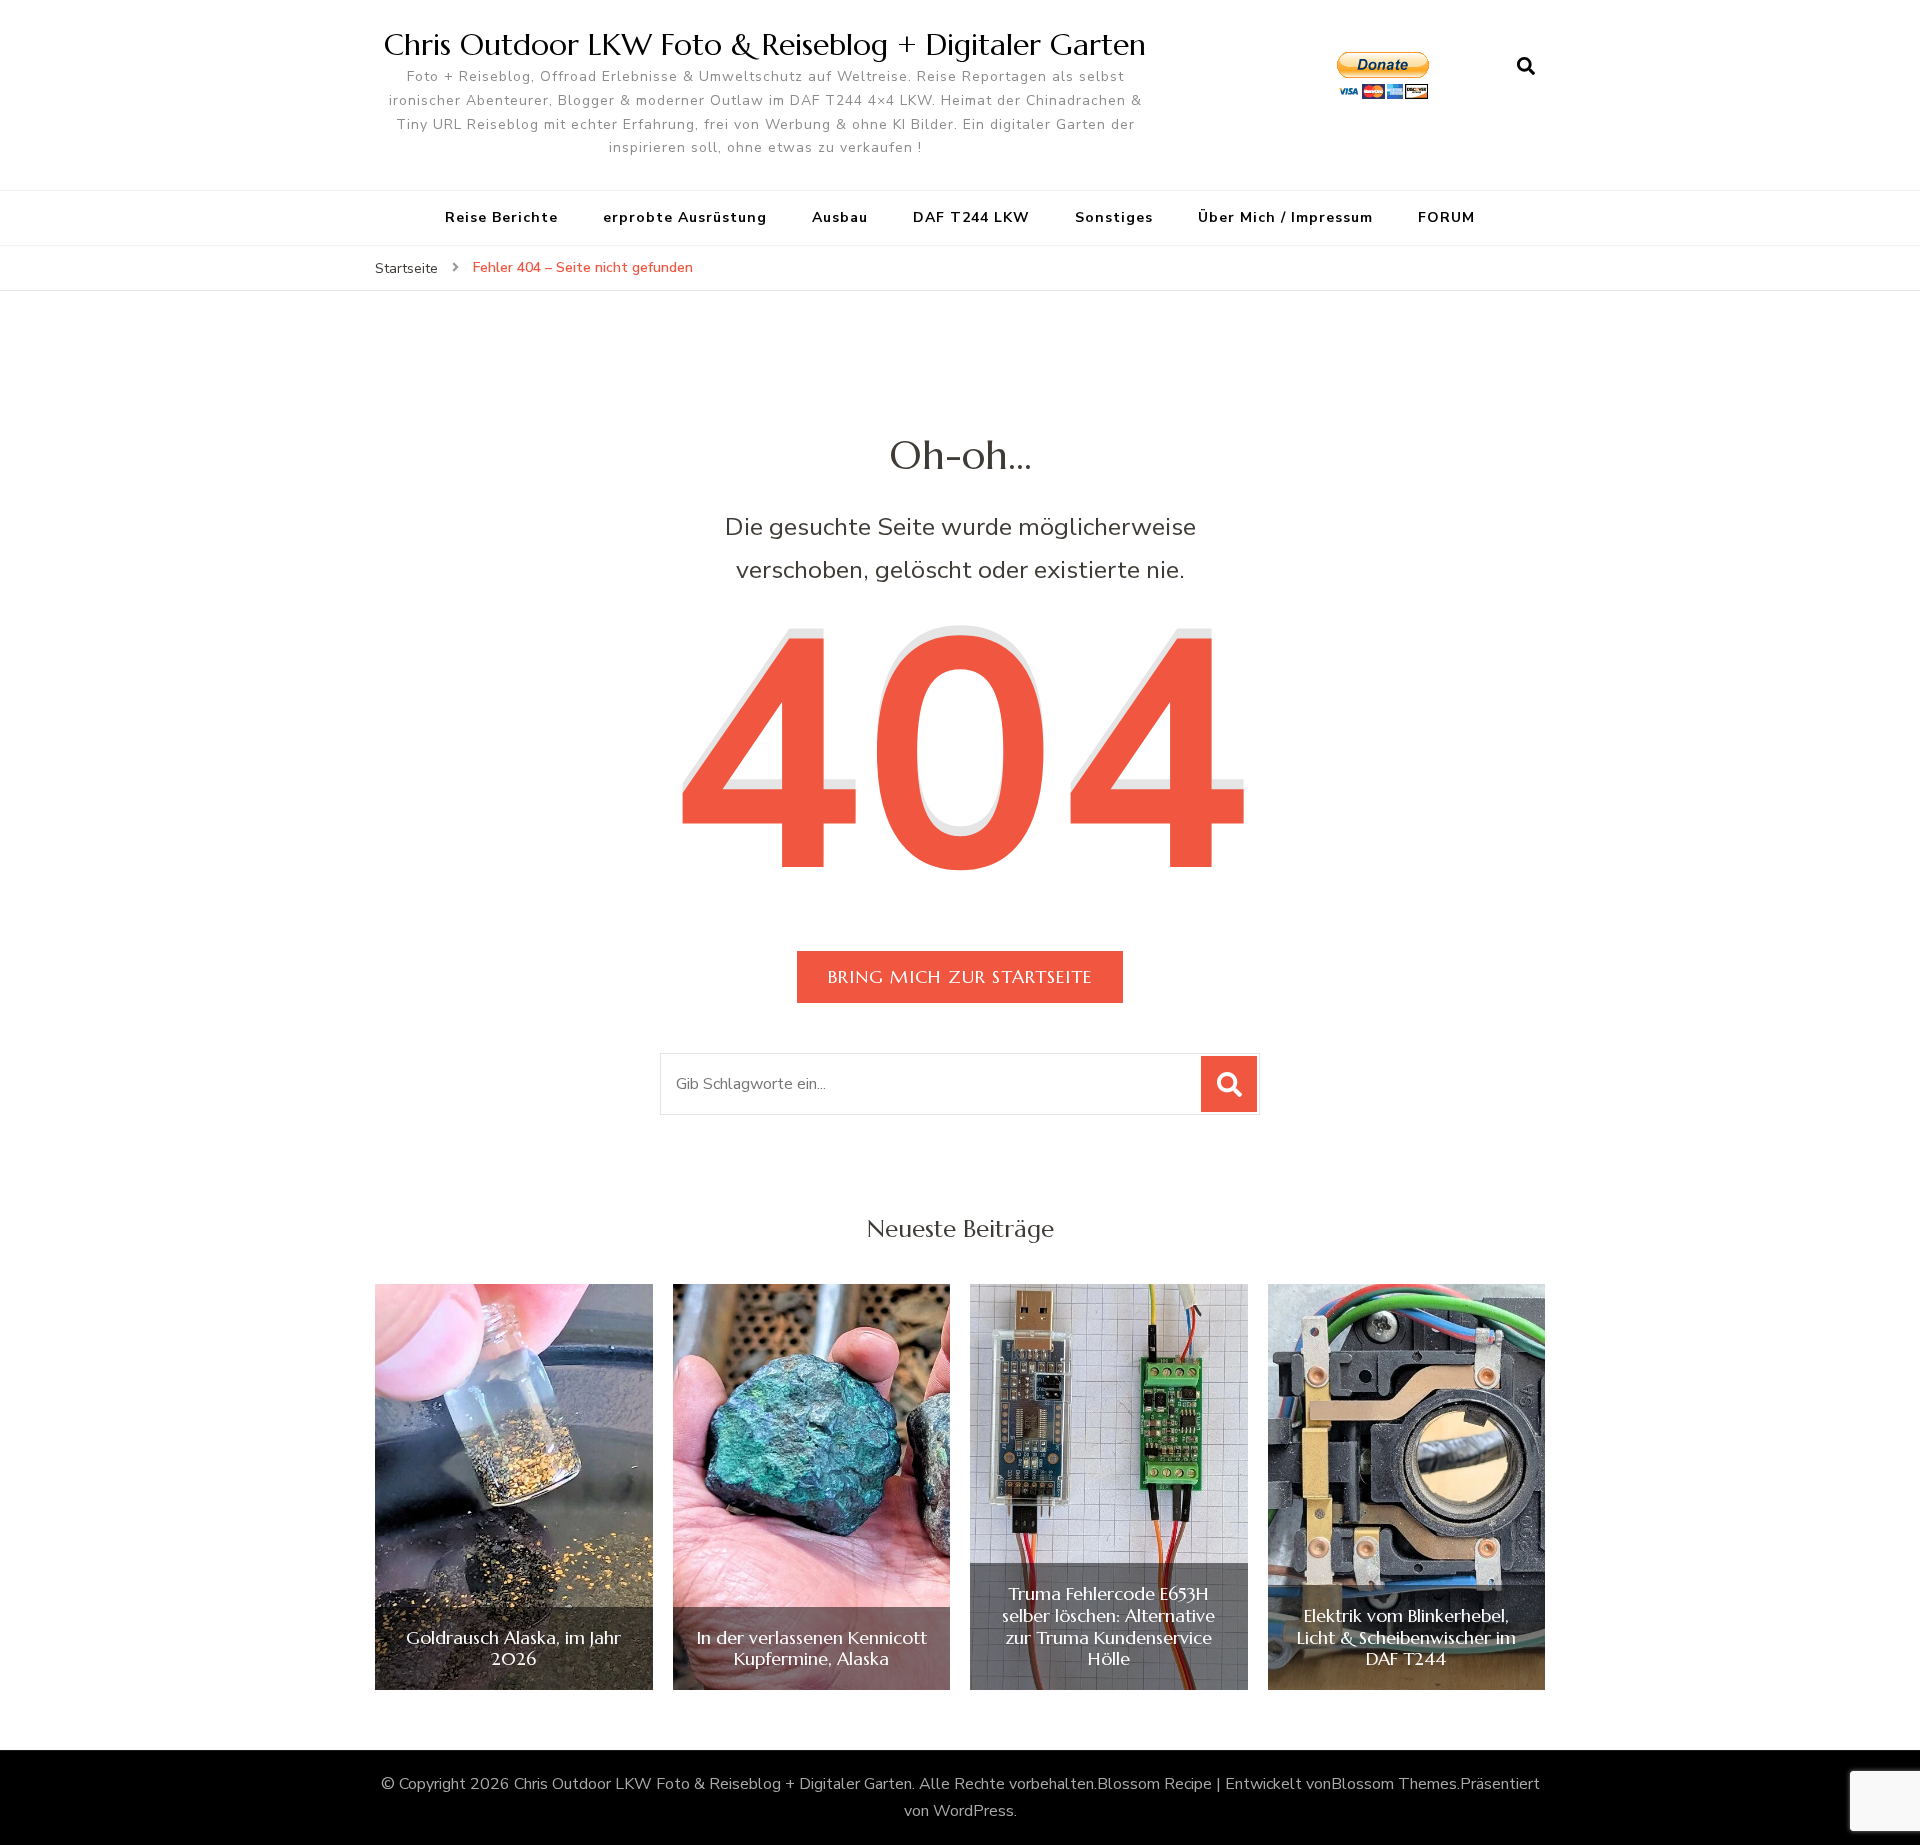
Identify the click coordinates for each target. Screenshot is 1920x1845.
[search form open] (1526, 67)
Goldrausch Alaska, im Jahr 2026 (513, 1648)
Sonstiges (1114, 217)
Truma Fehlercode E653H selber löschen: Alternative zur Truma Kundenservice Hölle (1108, 1626)
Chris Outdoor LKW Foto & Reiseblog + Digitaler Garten (765, 44)
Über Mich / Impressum (1285, 217)
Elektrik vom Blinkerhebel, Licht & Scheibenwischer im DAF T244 (1406, 1637)
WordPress (973, 1811)
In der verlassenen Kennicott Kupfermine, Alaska (811, 1648)
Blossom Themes (1394, 1784)
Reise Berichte (501, 217)
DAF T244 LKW (971, 217)
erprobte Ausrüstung (685, 217)
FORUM (1446, 217)
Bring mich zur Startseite (960, 976)
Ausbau (840, 217)
